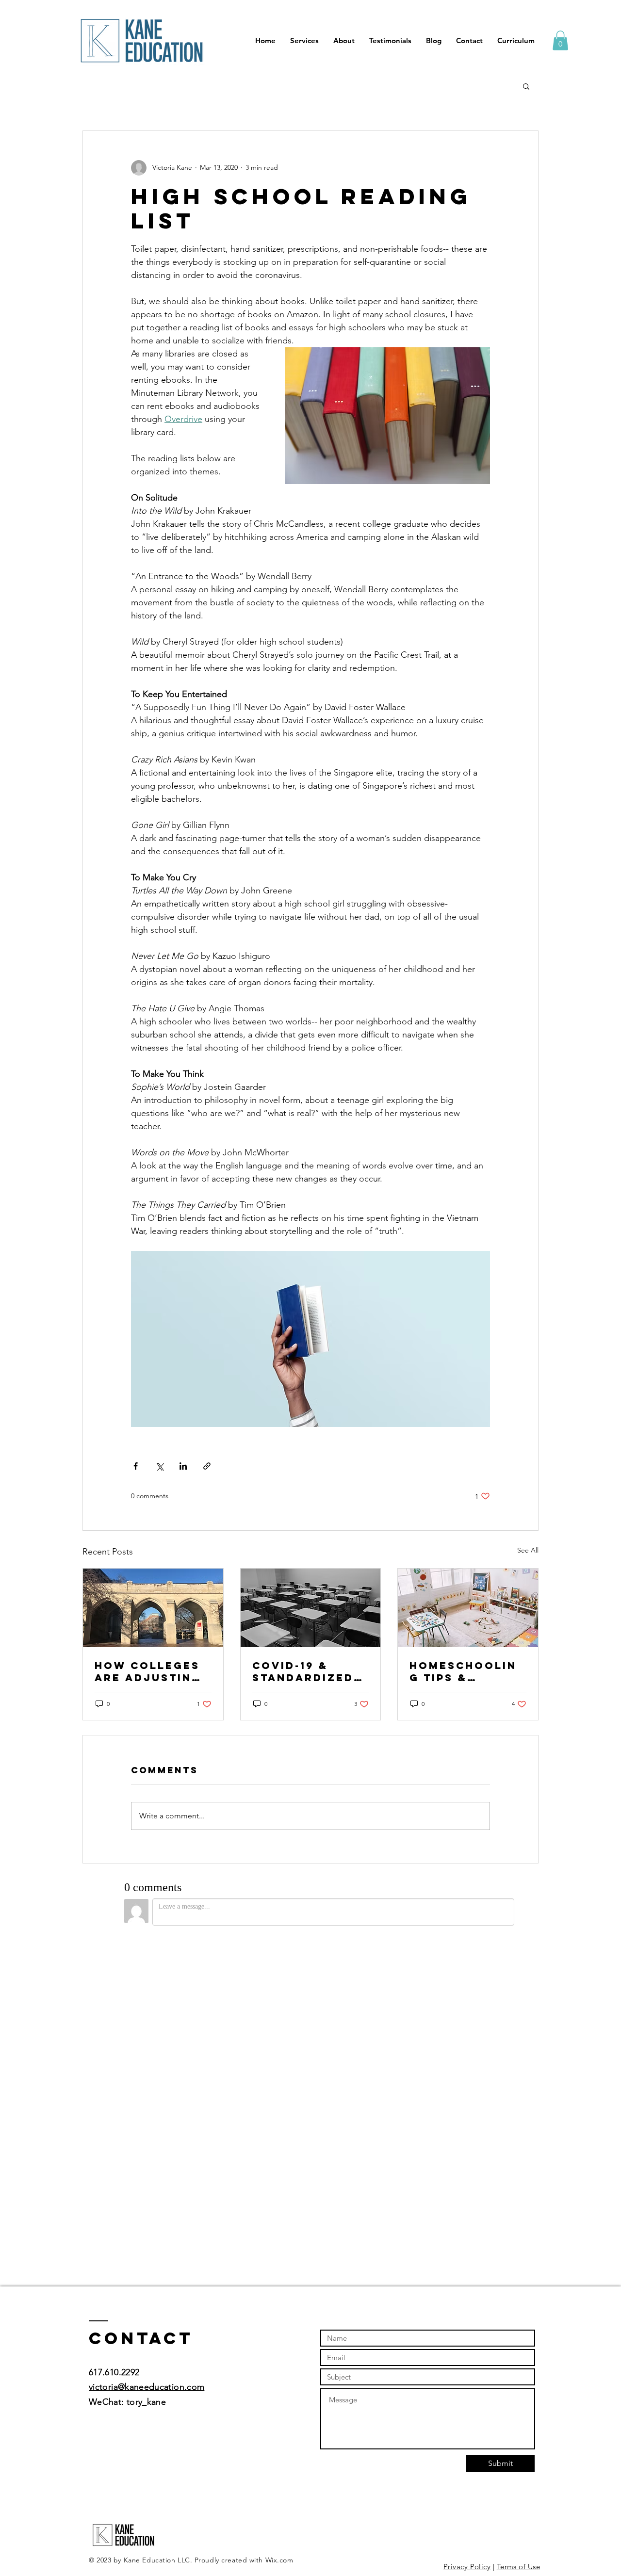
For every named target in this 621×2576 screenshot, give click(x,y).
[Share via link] (207, 1466)
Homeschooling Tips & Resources (463, 1671)
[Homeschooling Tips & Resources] (468, 1608)
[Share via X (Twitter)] (159, 1466)
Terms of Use (518, 2567)
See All (528, 1550)
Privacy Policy (467, 2567)
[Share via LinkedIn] (183, 1466)
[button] (560, 41)
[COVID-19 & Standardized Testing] (311, 1608)
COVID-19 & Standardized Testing (303, 1671)
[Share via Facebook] (136, 1466)
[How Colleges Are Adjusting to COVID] (153, 1608)
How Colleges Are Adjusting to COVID (148, 1671)
